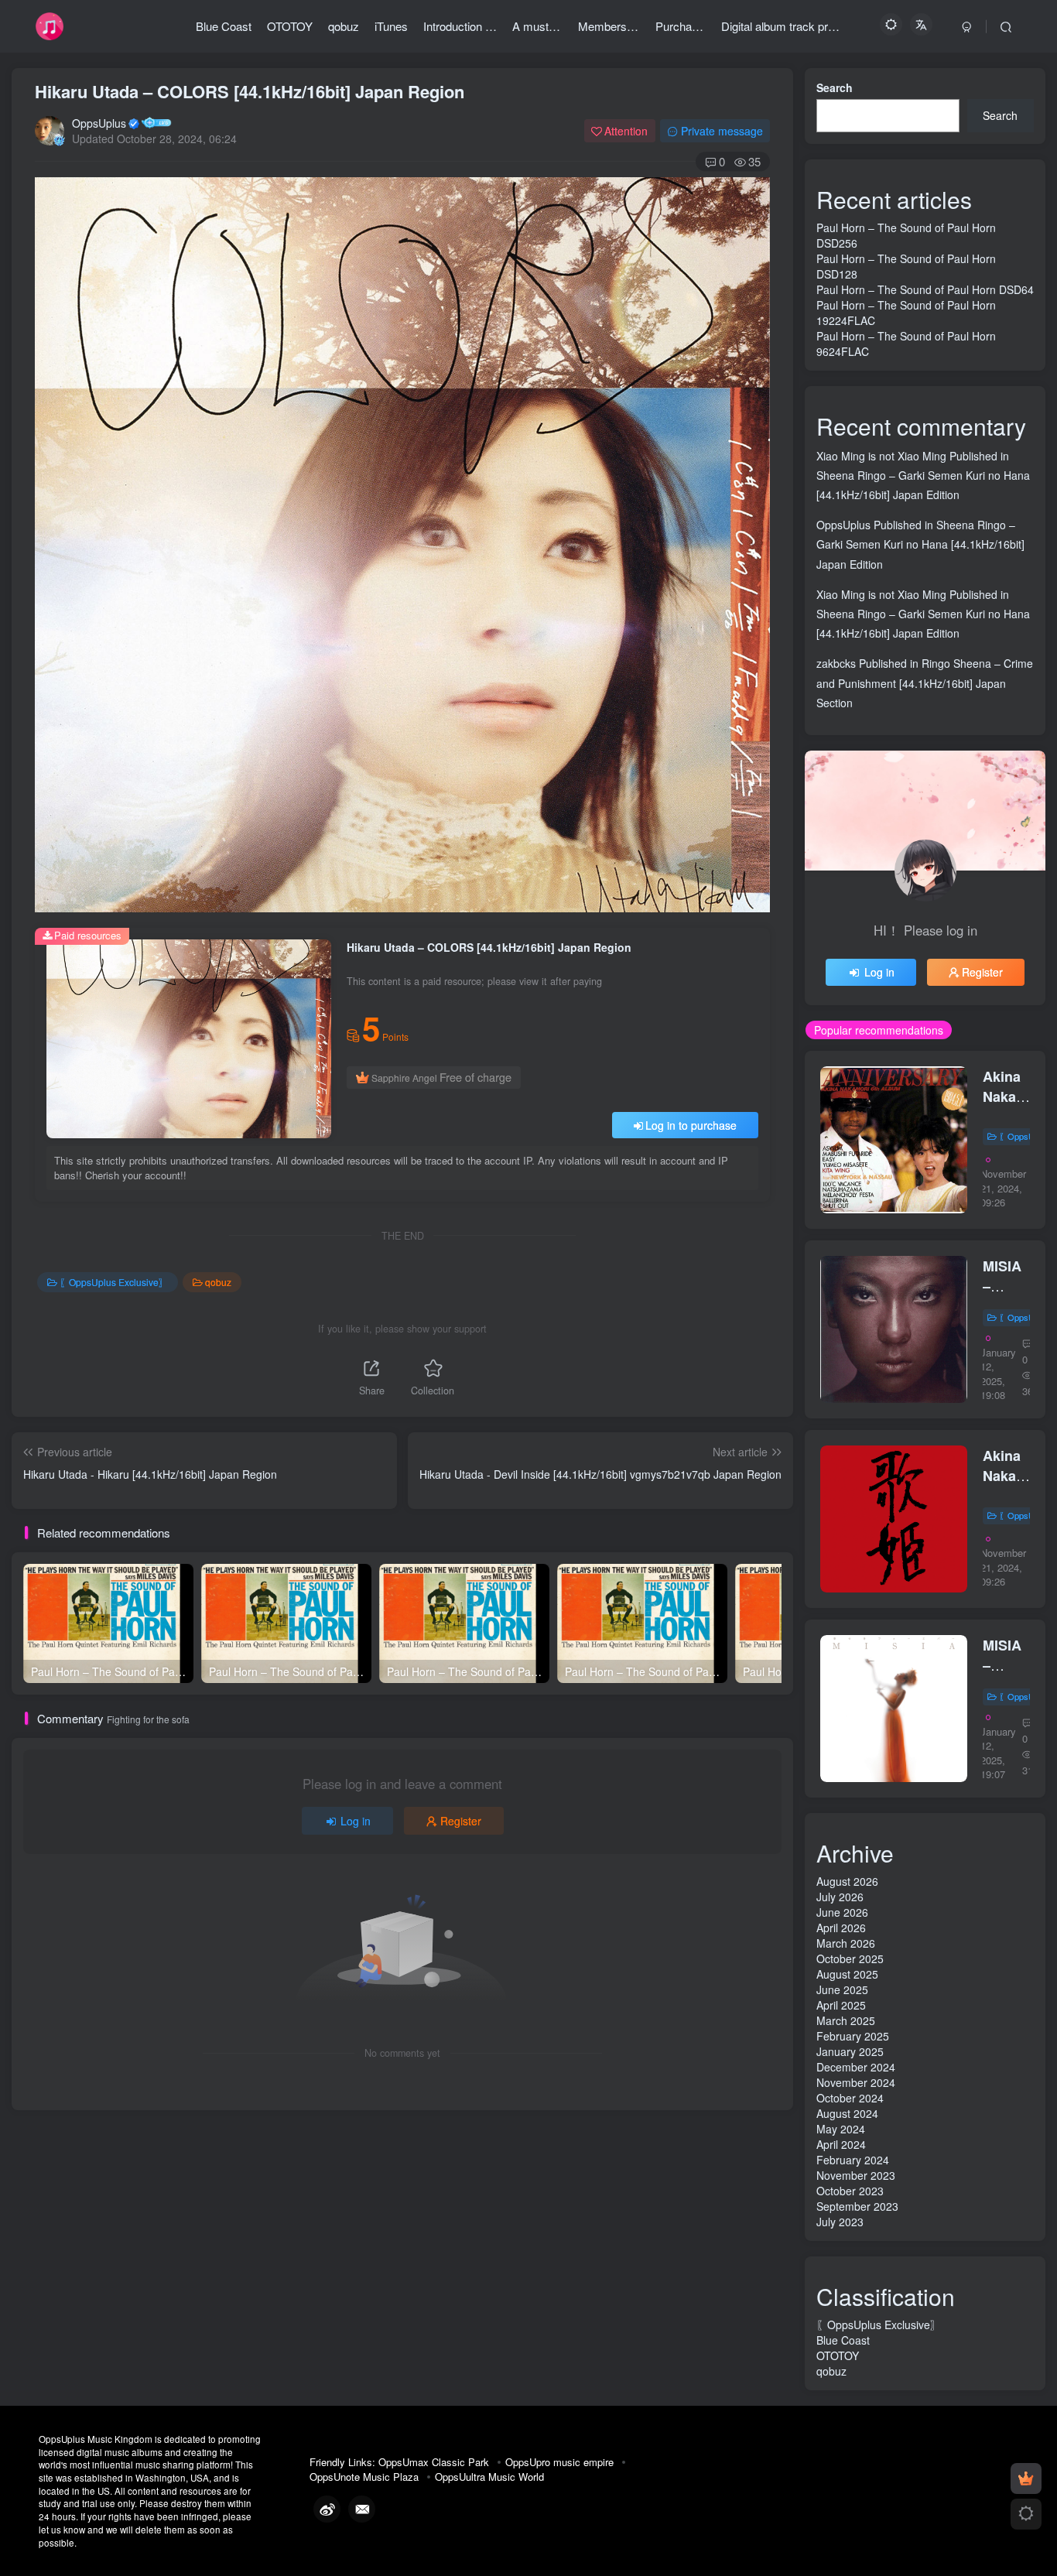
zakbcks (836, 663)
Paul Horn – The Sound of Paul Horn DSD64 (925, 289)
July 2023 (840, 2222)
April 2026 (841, 1928)
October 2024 (850, 2098)
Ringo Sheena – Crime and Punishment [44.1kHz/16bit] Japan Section (925, 682)
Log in (356, 1821)
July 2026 (840, 1897)
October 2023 (850, 2191)
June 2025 (842, 1989)
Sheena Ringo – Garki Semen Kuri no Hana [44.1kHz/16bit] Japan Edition (920, 544)
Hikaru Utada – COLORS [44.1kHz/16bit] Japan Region (250, 91)
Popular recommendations (879, 1030)
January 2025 (850, 2051)
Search (835, 87)
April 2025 (841, 2005)
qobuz (218, 1282)
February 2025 (853, 2036)
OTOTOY (838, 2355)
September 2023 (857, 2206)
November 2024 (856, 2082)
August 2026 (847, 1881)
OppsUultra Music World (489, 2477)
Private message (722, 131)
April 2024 (841, 2144)
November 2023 (856, 2175)
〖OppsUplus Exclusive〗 (114, 1282)
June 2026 (842, 1912)
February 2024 (853, 2160)
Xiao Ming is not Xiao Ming (881, 456)
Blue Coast (843, 2340)
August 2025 (847, 1974)
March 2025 (846, 2020)
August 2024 (847, 2113)
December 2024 (856, 2067)
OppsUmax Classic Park (434, 2462)
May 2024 (841, 2129)
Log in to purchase (691, 1125)
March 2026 (846, 1943)
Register (461, 1821)
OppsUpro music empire (559, 2462)
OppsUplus (99, 123)
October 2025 (850, 1959)
